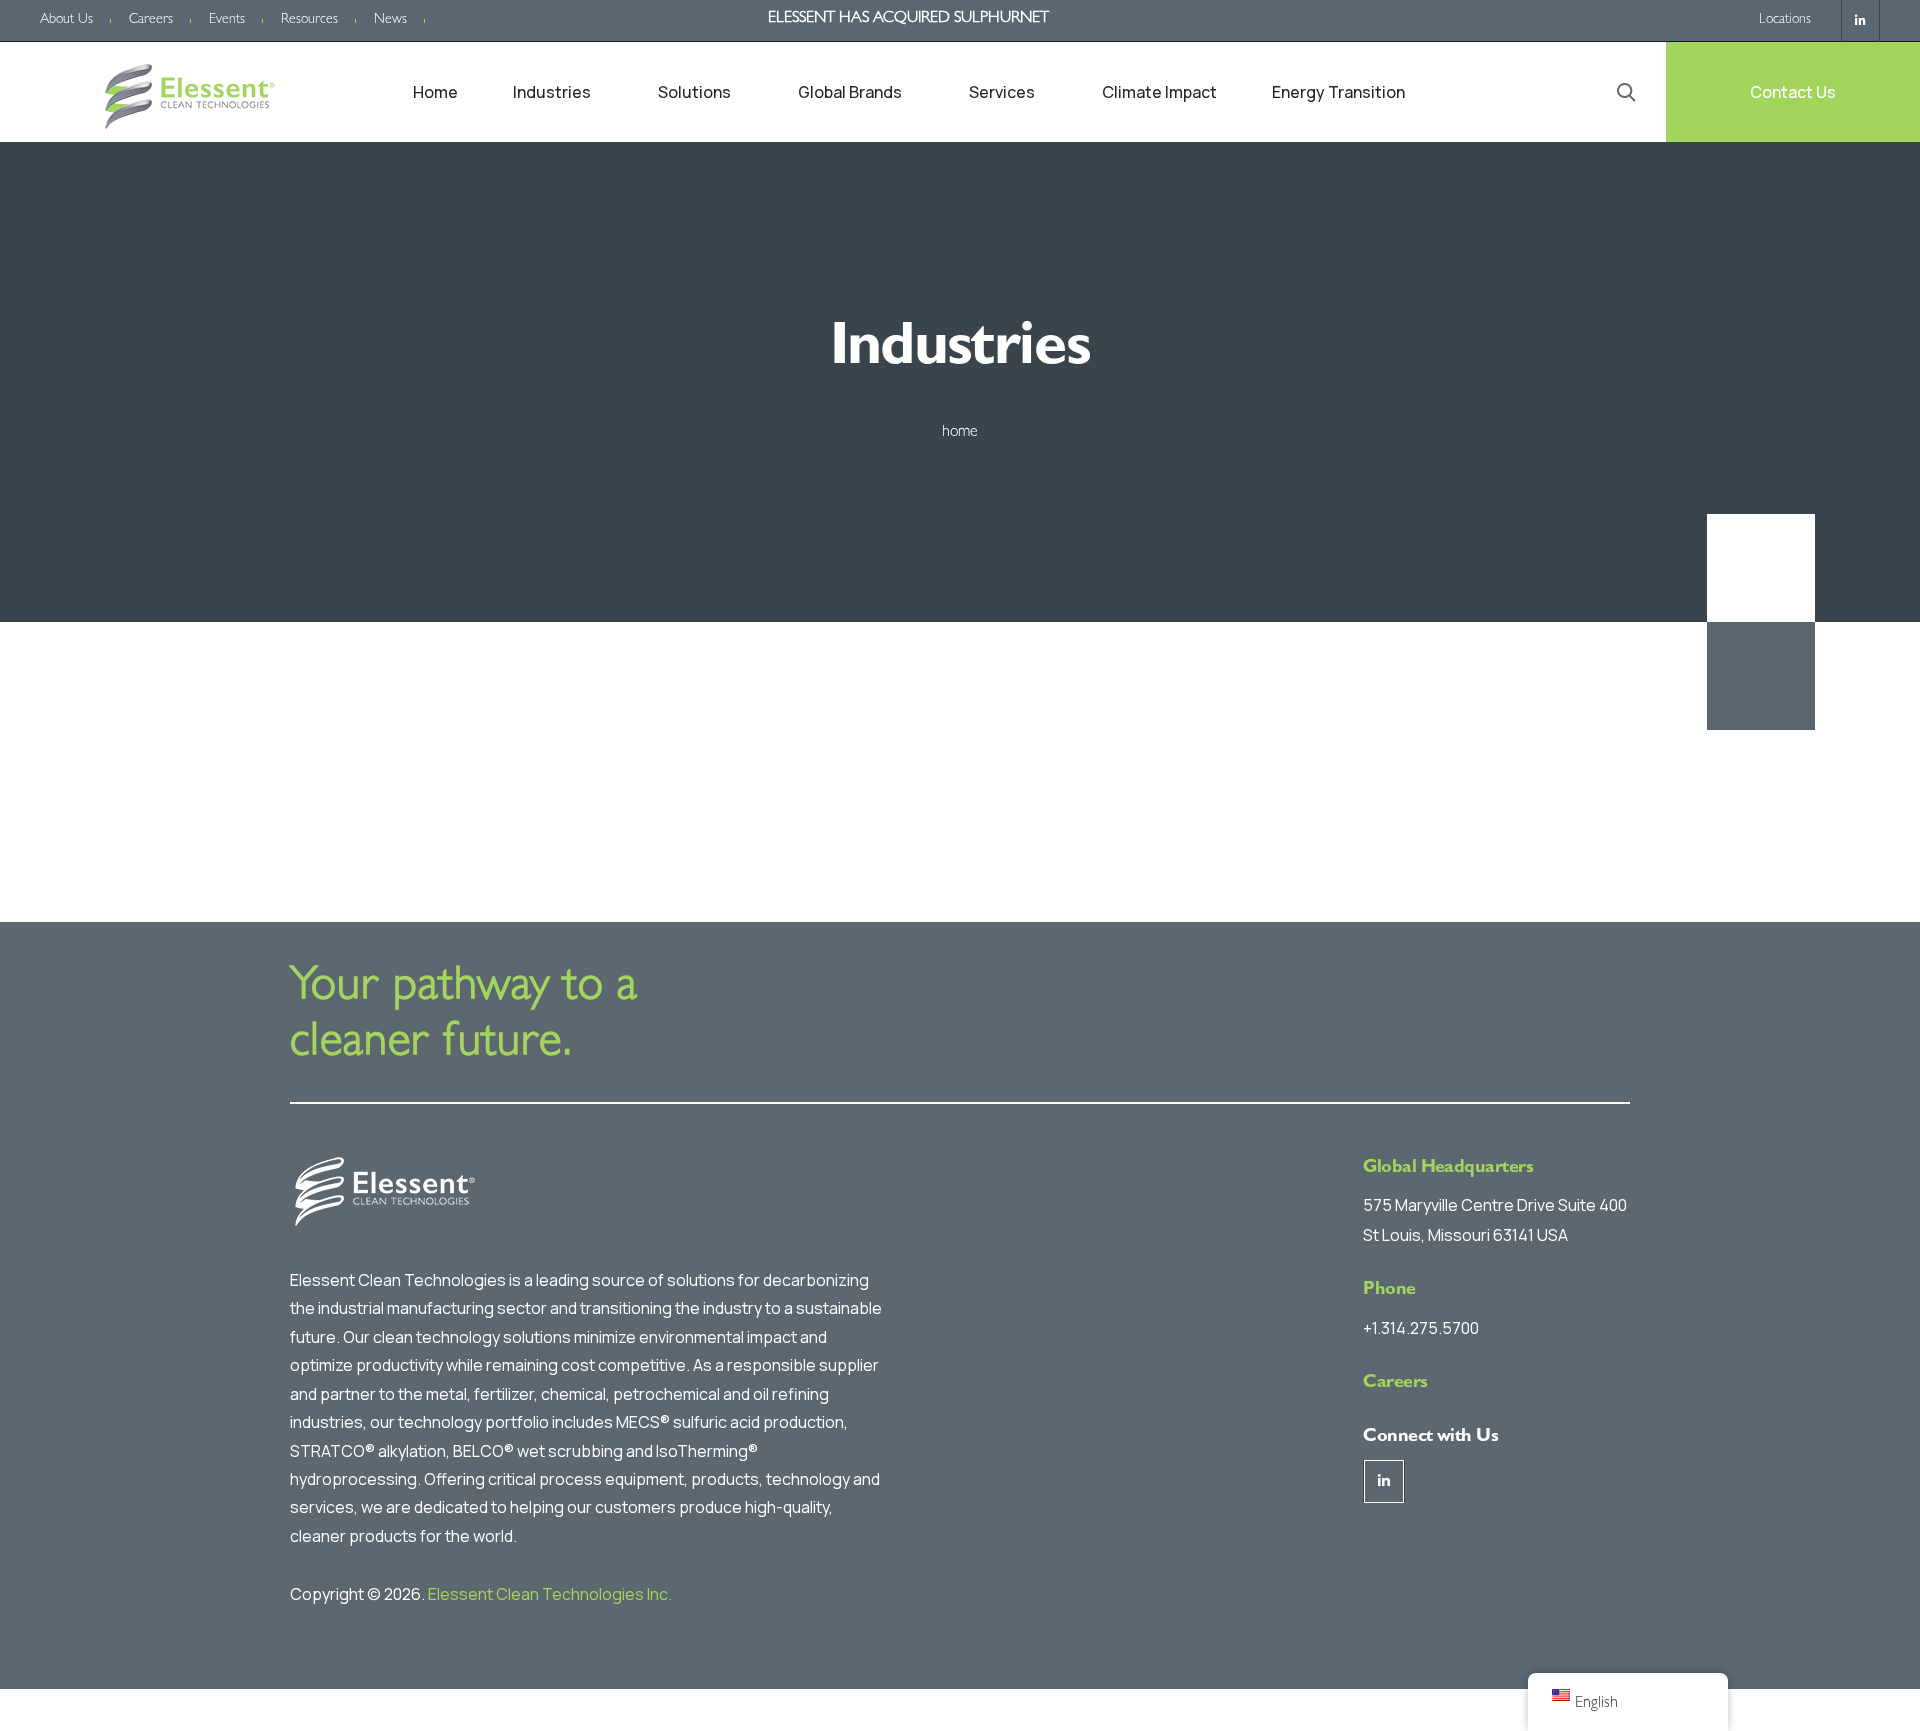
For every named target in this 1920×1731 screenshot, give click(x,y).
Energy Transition (1338, 92)
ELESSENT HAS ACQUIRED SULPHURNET (908, 19)
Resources (309, 20)
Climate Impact (1159, 92)
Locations (1785, 20)
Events (227, 20)
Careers (151, 20)
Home (435, 92)
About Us (66, 20)
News (390, 20)
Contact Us (1793, 92)
